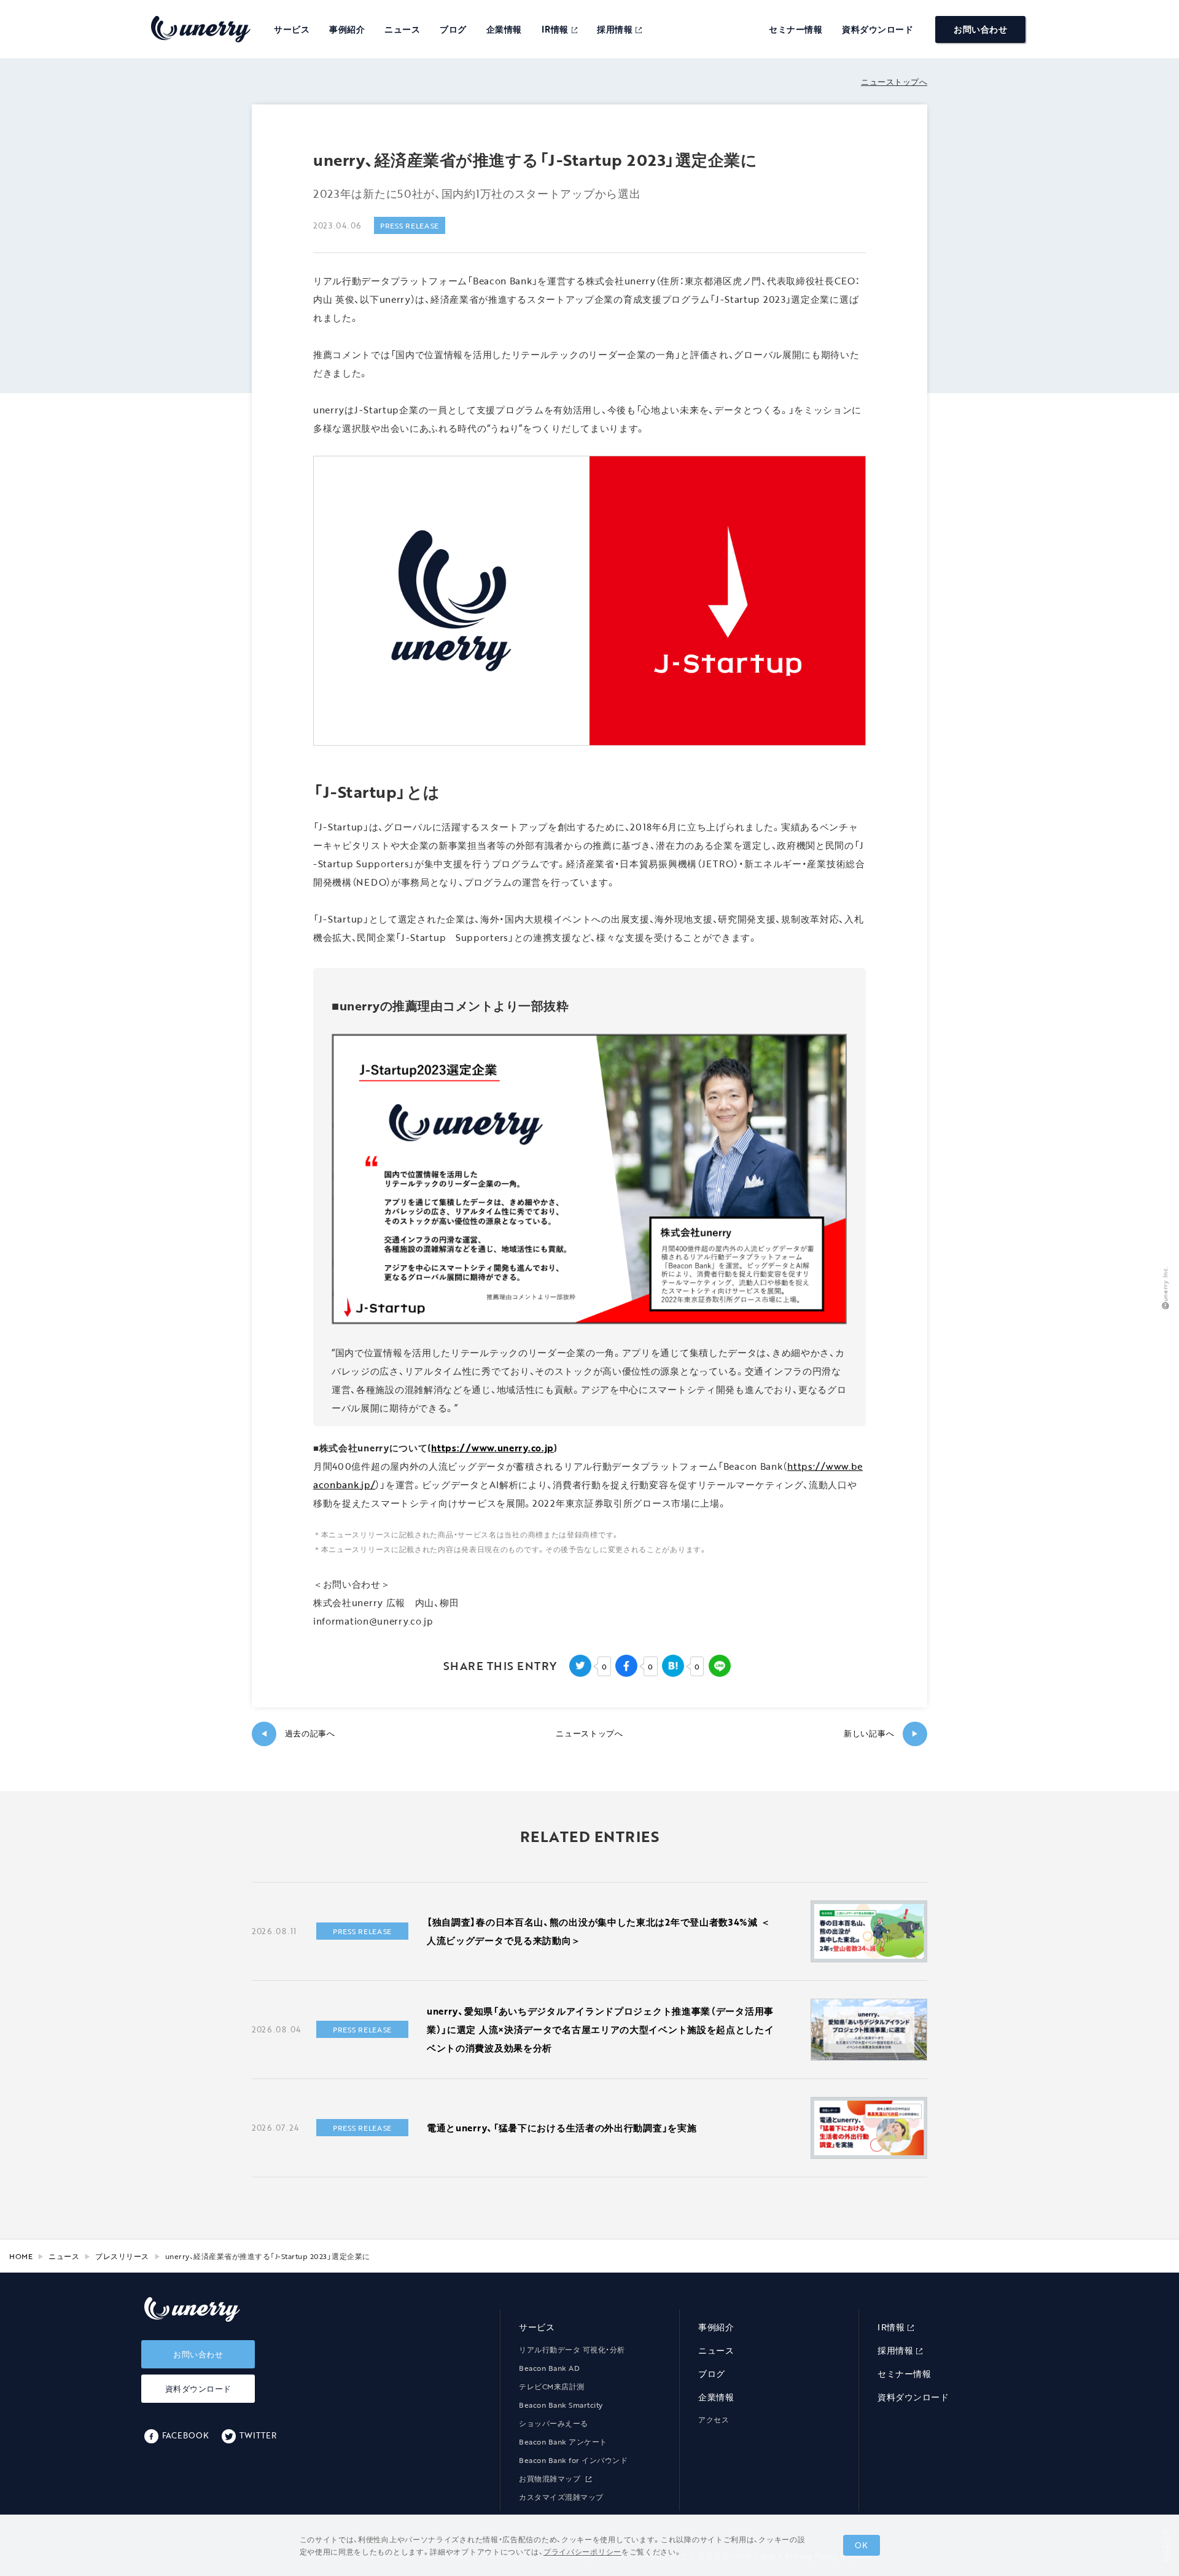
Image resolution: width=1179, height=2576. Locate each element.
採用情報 (615, 29)
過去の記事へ (298, 1734)
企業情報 (504, 29)
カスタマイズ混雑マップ (561, 2497)
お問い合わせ (980, 29)
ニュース (402, 29)
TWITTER (258, 2435)
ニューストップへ (894, 82)
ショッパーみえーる (554, 2423)
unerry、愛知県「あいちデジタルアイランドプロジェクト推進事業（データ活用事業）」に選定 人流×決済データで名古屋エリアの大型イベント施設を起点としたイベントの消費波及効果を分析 (601, 2029)
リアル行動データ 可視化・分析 (572, 2349)
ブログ (453, 29)
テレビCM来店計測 (552, 2386)
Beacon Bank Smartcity (561, 2405)
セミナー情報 (796, 29)
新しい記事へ (881, 1734)
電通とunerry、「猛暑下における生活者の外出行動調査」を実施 (562, 2128)
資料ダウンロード (877, 29)
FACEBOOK (185, 2435)
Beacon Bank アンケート (563, 2441)
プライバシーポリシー (582, 2551)
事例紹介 (347, 29)
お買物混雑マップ (551, 2478)
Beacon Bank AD (549, 2368)
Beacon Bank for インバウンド (573, 2460)
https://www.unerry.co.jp (492, 1448)
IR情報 (555, 29)
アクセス (714, 2419)
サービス (292, 29)
